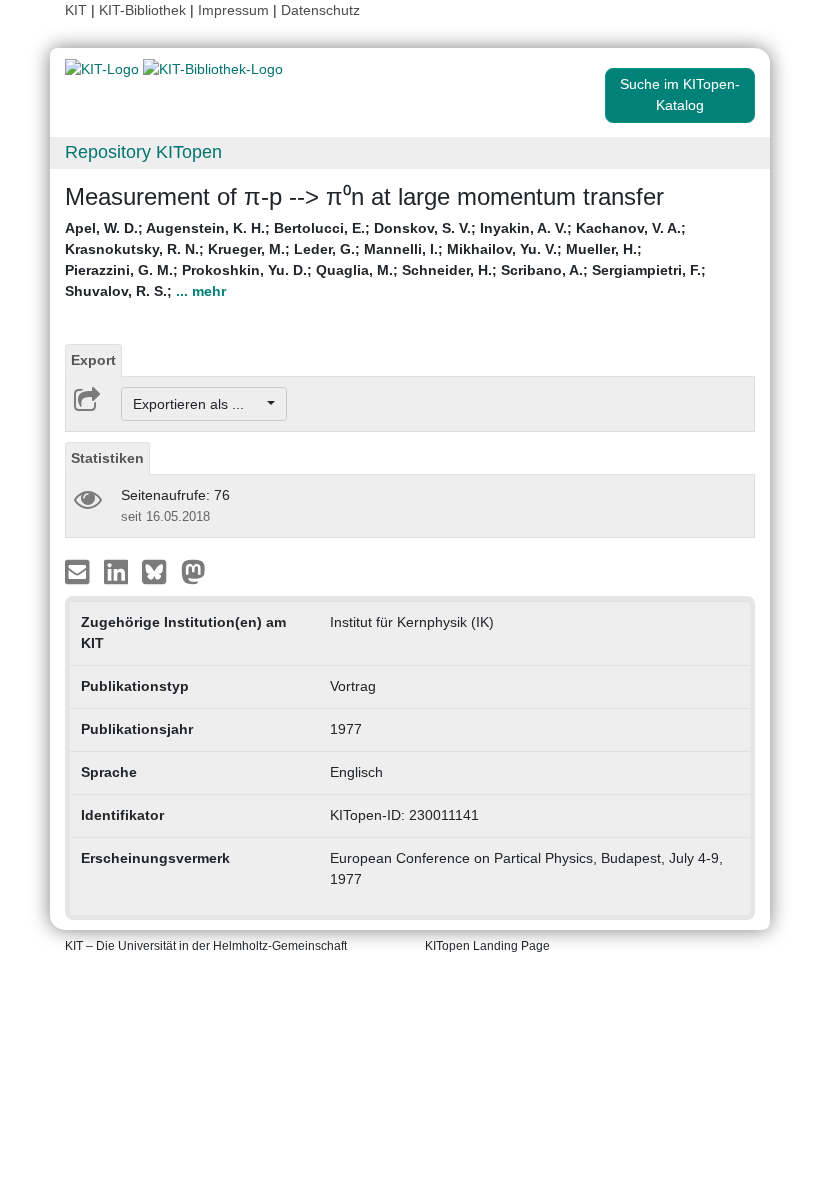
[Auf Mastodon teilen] (193, 571)
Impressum (233, 10)
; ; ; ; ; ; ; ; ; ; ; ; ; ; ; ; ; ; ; (385, 259)
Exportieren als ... (198, 404)
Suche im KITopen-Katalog (680, 94)
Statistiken (107, 458)
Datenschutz (320, 10)
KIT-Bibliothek (144, 10)
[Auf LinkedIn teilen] (118, 571)
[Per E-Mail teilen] (79, 571)
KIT (76, 10)
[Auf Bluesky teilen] (159, 571)
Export (93, 360)
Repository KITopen (143, 152)
